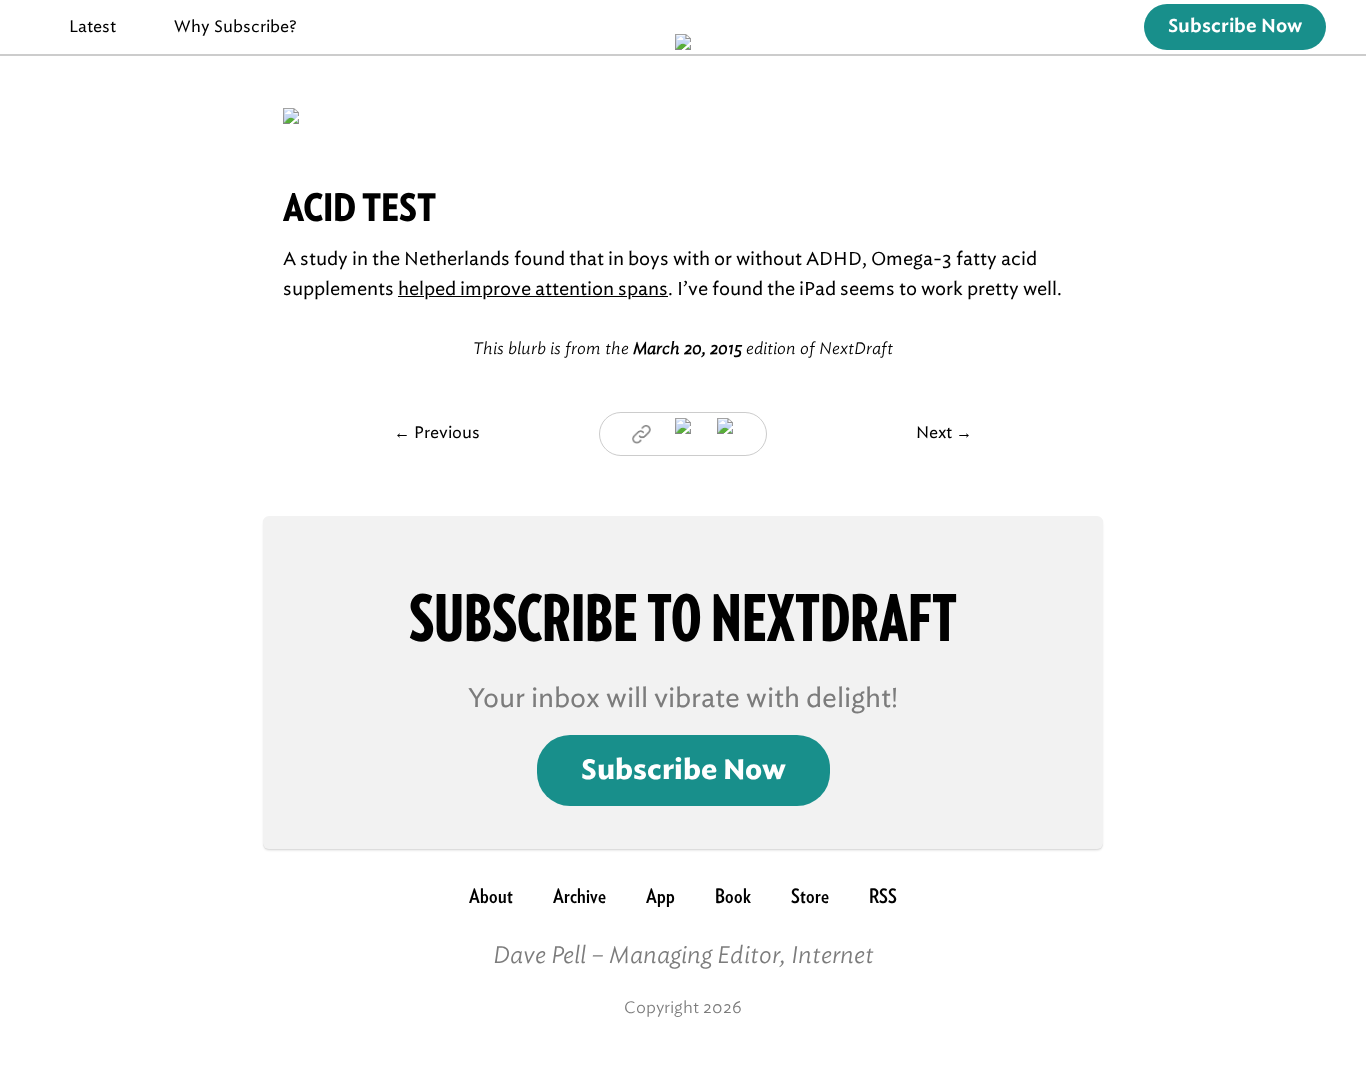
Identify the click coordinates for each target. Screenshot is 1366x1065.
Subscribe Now (1235, 27)
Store (810, 896)
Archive (579, 896)
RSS (883, 896)
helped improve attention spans (533, 289)
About (491, 896)
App (660, 896)
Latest (92, 26)
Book (733, 896)
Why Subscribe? (235, 26)
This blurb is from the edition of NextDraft (683, 348)
